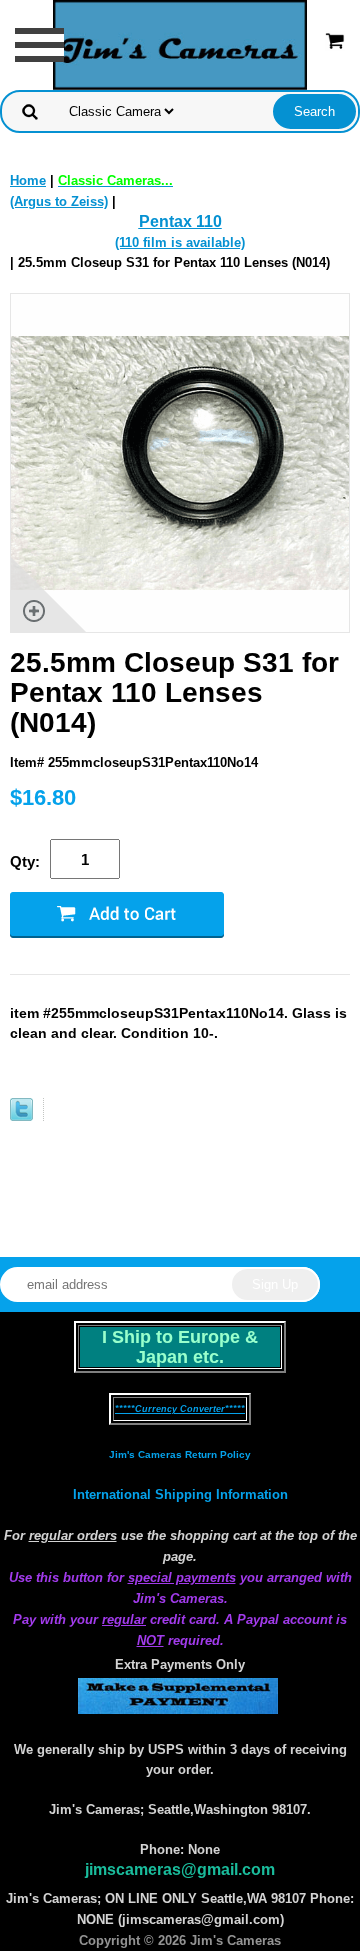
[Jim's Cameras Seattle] (180, 43)
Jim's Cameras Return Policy (180, 1454)
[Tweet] (21, 1116)
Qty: (25, 861)
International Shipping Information (180, 1494)
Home (28, 180)
